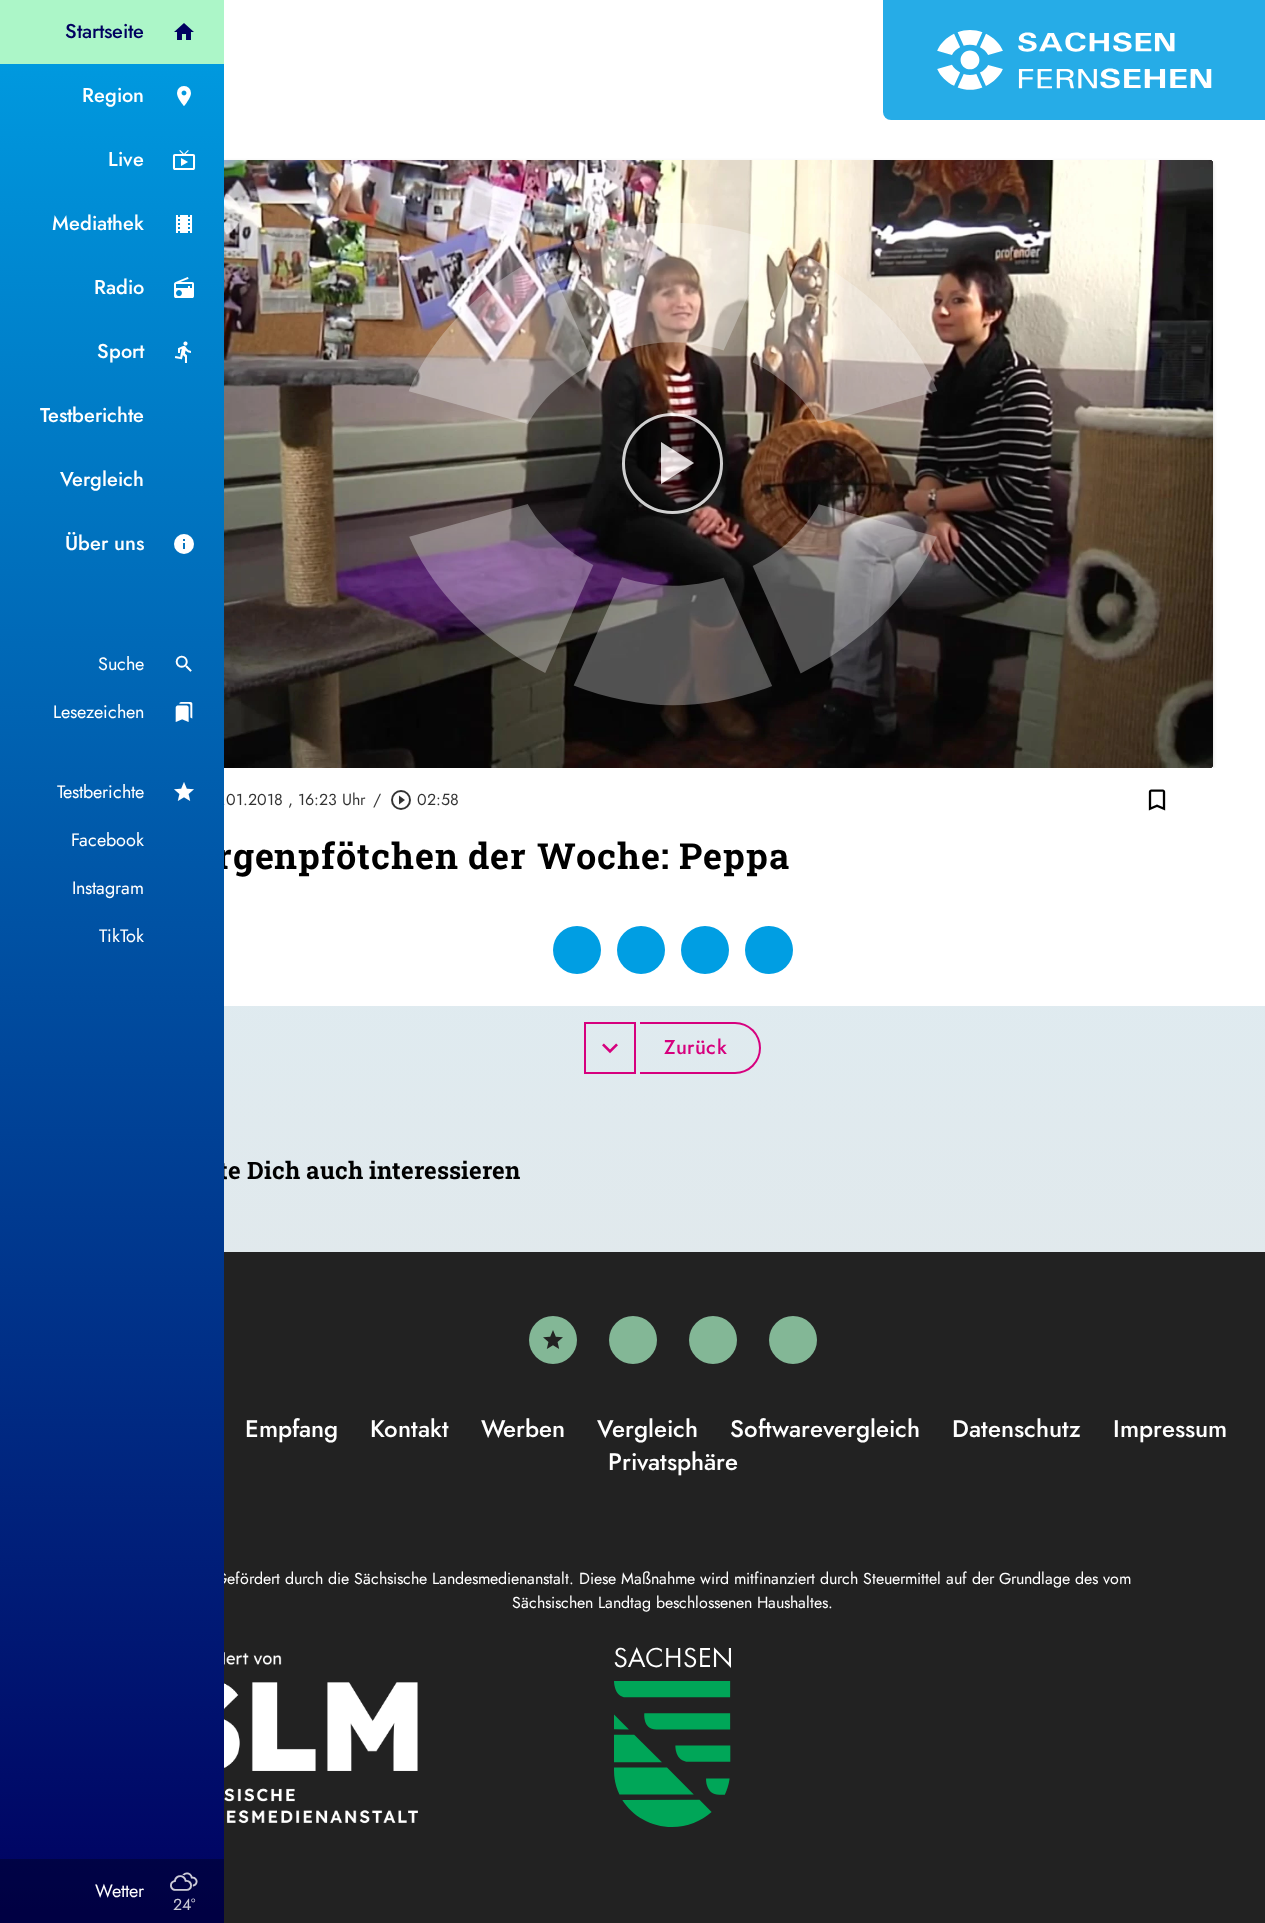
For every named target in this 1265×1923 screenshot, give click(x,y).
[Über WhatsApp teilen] (705, 950)
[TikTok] (793, 1340)
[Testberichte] (553, 1340)
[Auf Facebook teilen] (577, 950)
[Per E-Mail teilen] (769, 950)
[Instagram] (713, 1340)
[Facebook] (633, 1340)
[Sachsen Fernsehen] (1074, 60)
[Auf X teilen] (641, 950)
